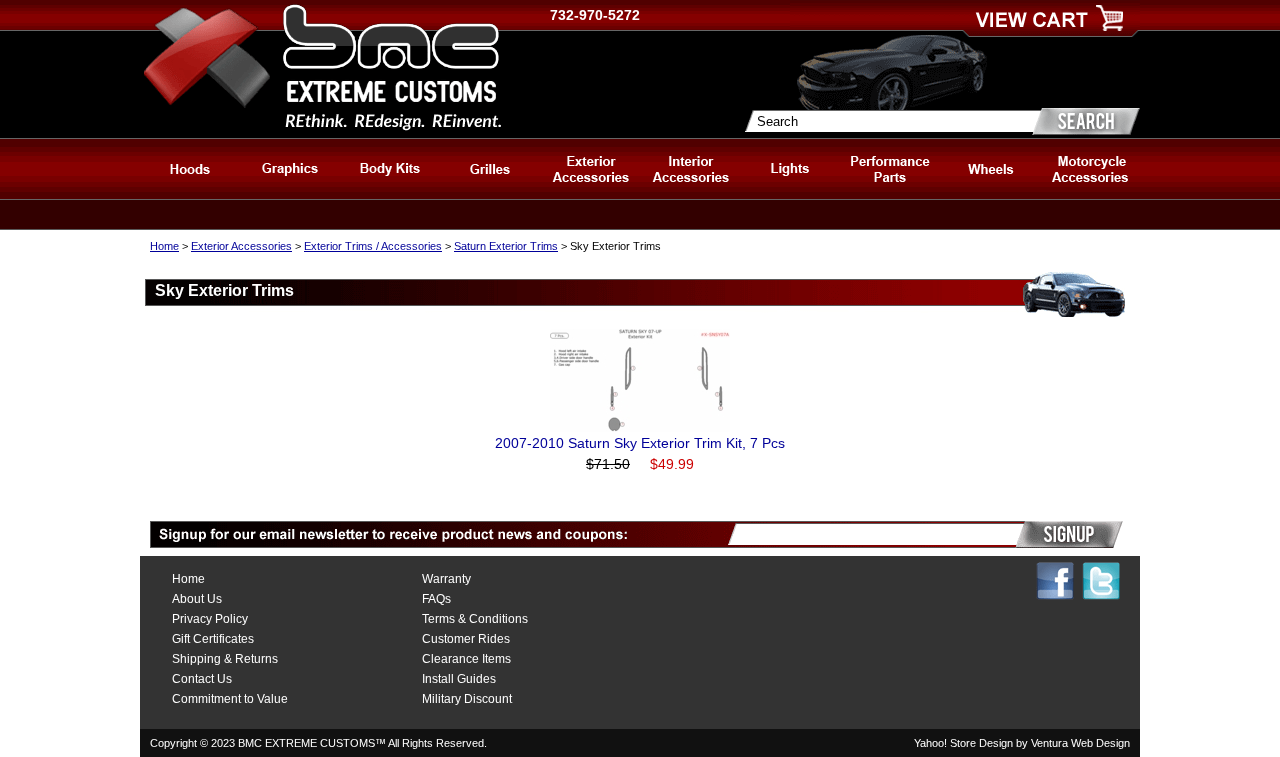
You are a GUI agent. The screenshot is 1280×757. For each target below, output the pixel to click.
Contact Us (202, 679)
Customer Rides (466, 639)
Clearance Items (466, 659)
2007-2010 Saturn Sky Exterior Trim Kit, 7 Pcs (640, 443)
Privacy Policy (210, 619)
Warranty (446, 579)
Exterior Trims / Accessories (373, 246)
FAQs (436, 599)
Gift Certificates (213, 639)
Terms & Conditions (475, 619)
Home (164, 246)
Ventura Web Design (1080, 743)
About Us (197, 599)
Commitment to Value (230, 699)
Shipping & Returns (225, 659)
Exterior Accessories (241, 246)
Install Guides (459, 679)
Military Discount (467, 699)
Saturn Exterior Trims (506, 246)
